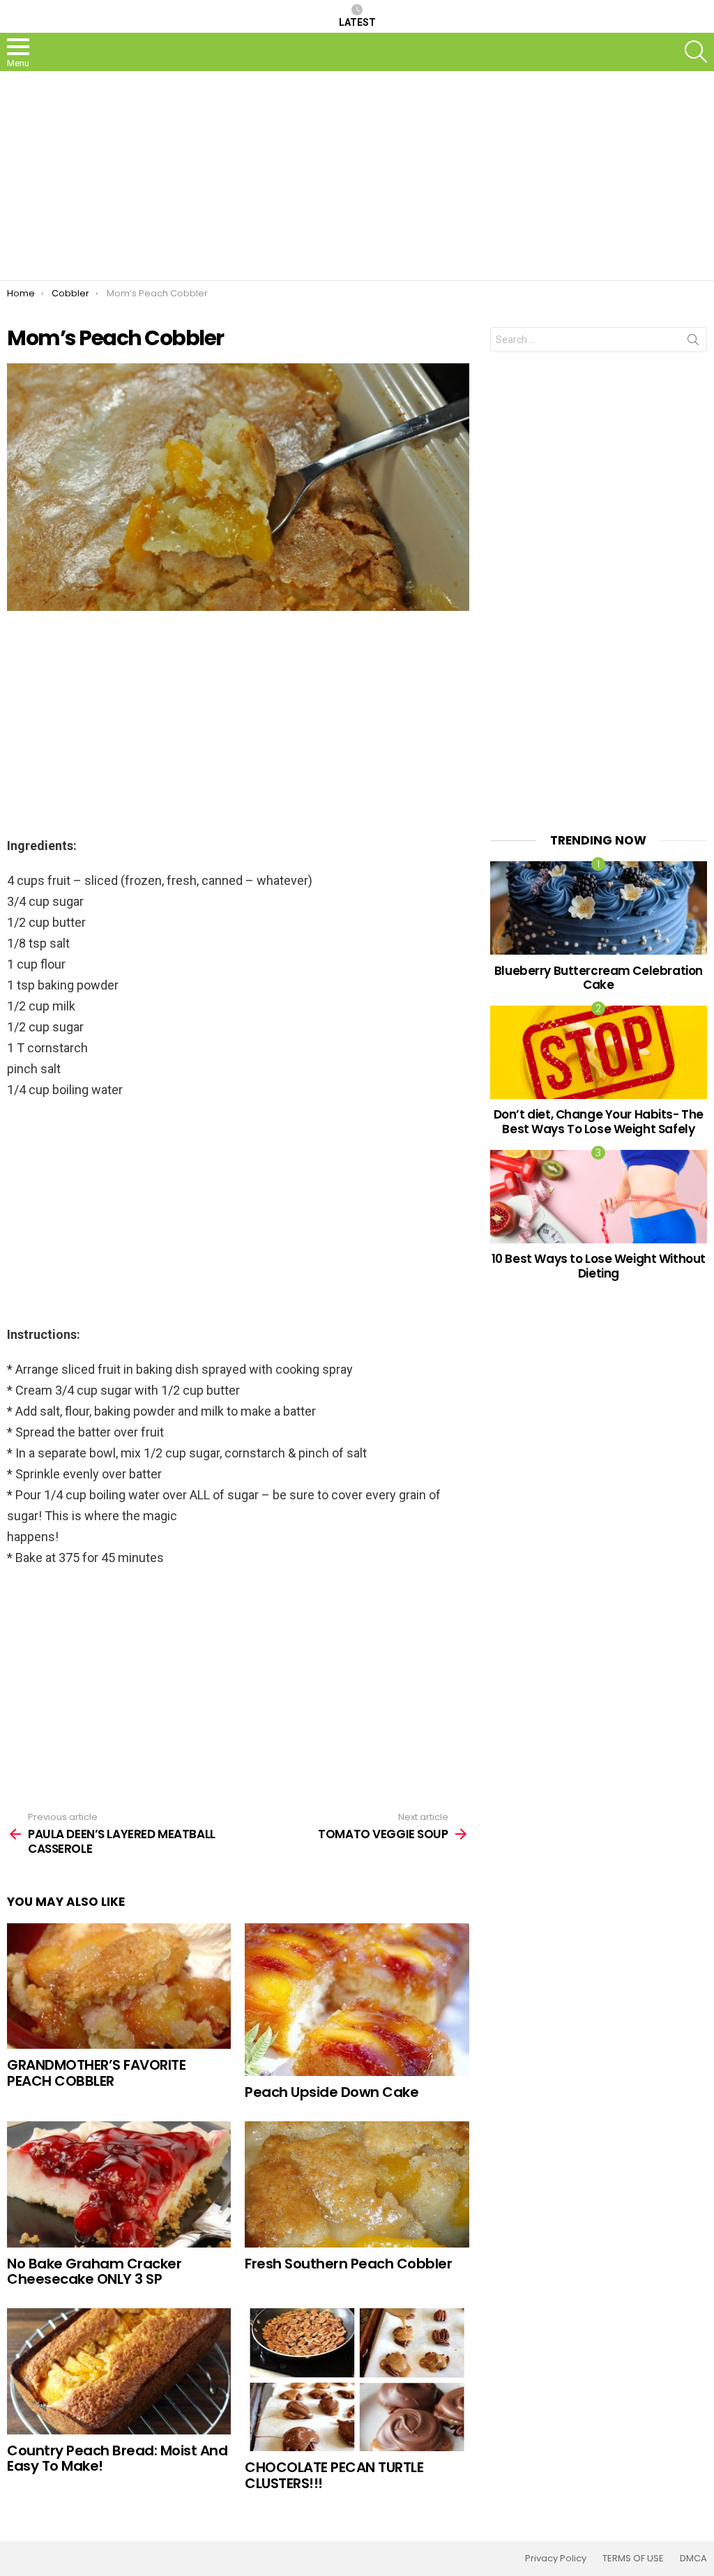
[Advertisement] (357, 176)
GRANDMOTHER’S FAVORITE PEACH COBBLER (96, 2073)
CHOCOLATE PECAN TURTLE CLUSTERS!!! (334, 2475)
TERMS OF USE (633, 2559)
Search (693, 342)
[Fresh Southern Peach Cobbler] (357, 2184)
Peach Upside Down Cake (332, 2092)
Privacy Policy (556, 2559)
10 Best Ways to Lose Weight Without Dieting (599, 1266)
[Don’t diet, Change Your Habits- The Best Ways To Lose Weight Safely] (599, 1052)
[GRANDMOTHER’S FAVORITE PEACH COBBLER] (119, 1986)
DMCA (693, 2559)
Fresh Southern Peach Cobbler (348, 2264)
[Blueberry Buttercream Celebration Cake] (599, 908)
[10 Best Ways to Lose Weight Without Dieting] (599, 1196)
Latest (357, 22)
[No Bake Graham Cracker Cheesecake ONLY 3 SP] (119, 2184)
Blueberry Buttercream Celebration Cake (599, 978)
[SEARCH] (696, 52)
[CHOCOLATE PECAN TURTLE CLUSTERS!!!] (357, 2380)
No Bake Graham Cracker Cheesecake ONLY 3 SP (94, 2272)
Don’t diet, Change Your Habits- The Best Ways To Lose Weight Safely (599, 1121)
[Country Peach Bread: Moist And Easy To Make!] (119, 2371)
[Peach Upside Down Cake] (357, 2000)
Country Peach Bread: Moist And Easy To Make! (117, 2458)
